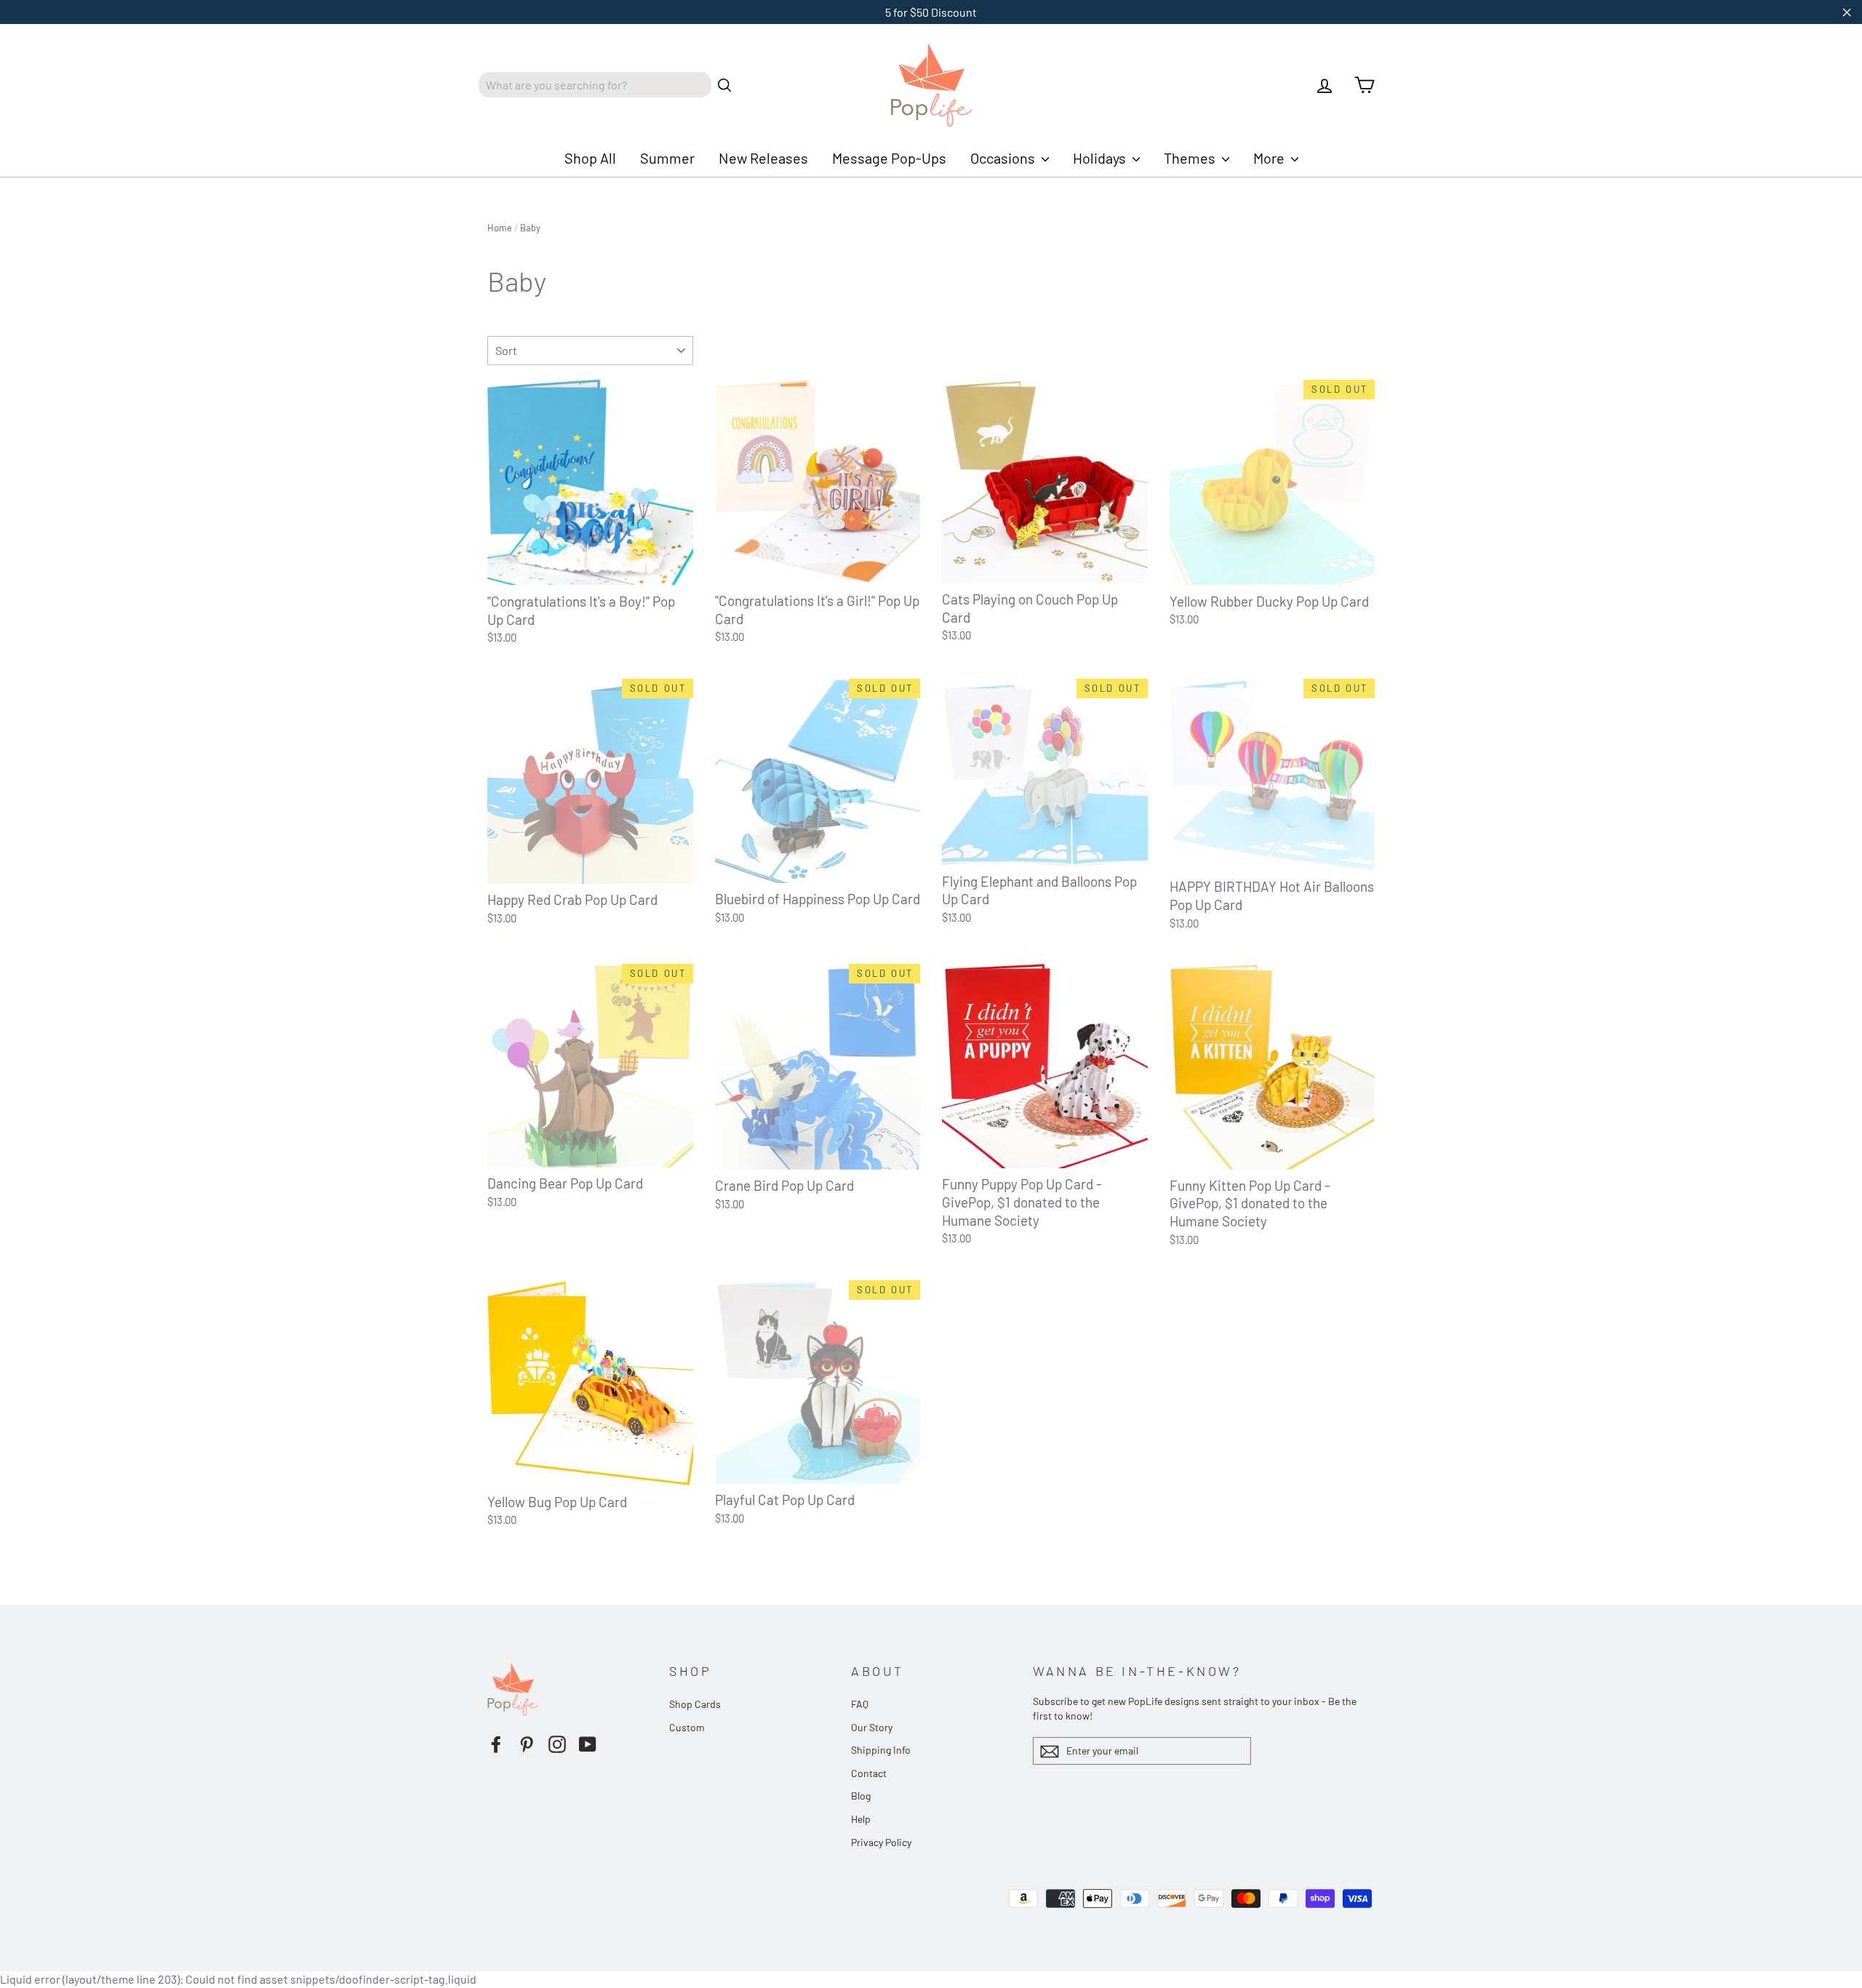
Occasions (1004, 158)
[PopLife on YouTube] (588, 1744)
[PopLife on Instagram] (557, 1744)
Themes (1191, 158)
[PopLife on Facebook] (496, 1744)
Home (500, 228)
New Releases (763, 158)
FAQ (860, 1704)
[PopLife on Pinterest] (527, 1744)
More (1270, 158)
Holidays (1101, 158)
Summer (667, 158)
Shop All (590, 158)
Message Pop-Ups (889, 158)
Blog (861, 1796)
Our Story (872, 1727)
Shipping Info (881, 1750)
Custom (687, 1727)
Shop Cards (695, 1704)
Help (861, 1819)
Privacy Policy (881, 1842)
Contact (869, 1773)
